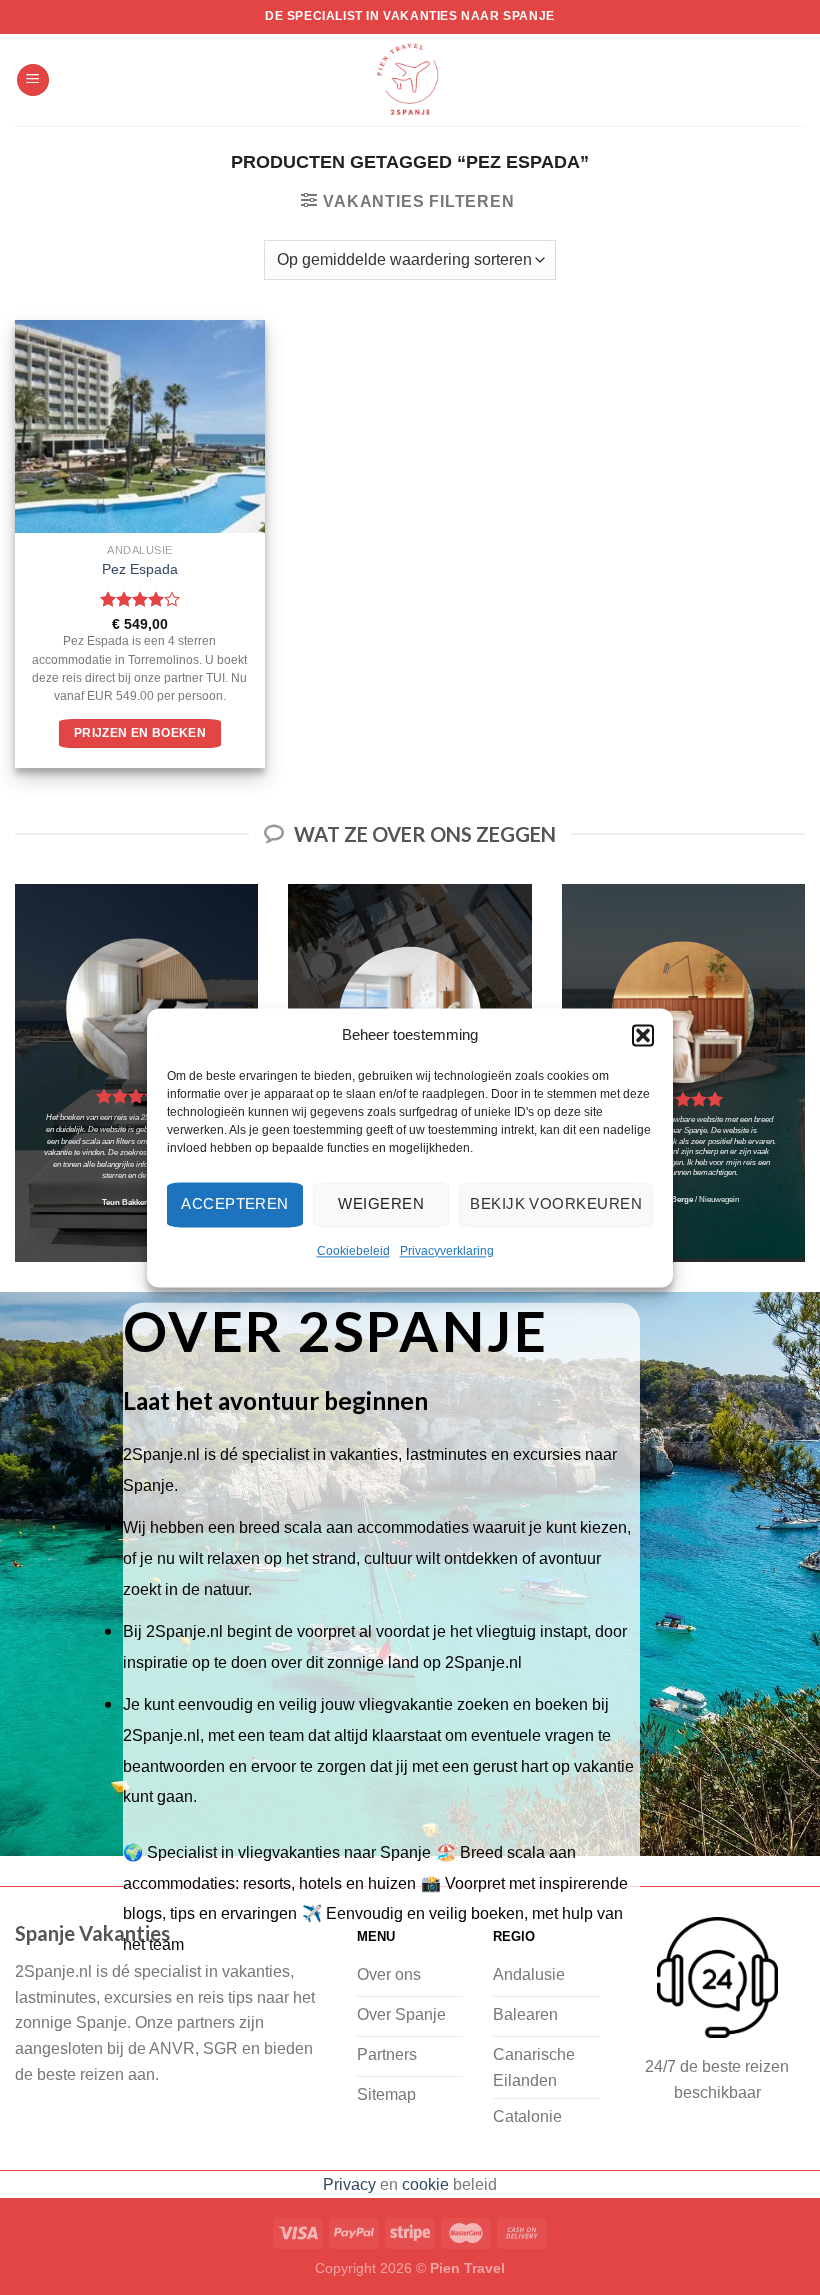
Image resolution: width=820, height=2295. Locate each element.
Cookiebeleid (353, 1251)
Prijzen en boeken (140, 733)
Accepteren (235, 1203)
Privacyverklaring (447, 1251)
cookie (425, 2184)
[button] (643, 1035)
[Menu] (33, 80)
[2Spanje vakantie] (410, 80)
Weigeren (381, 1203)
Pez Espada (140, 569)
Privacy (349, 2184)
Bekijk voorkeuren (556, 1203)
